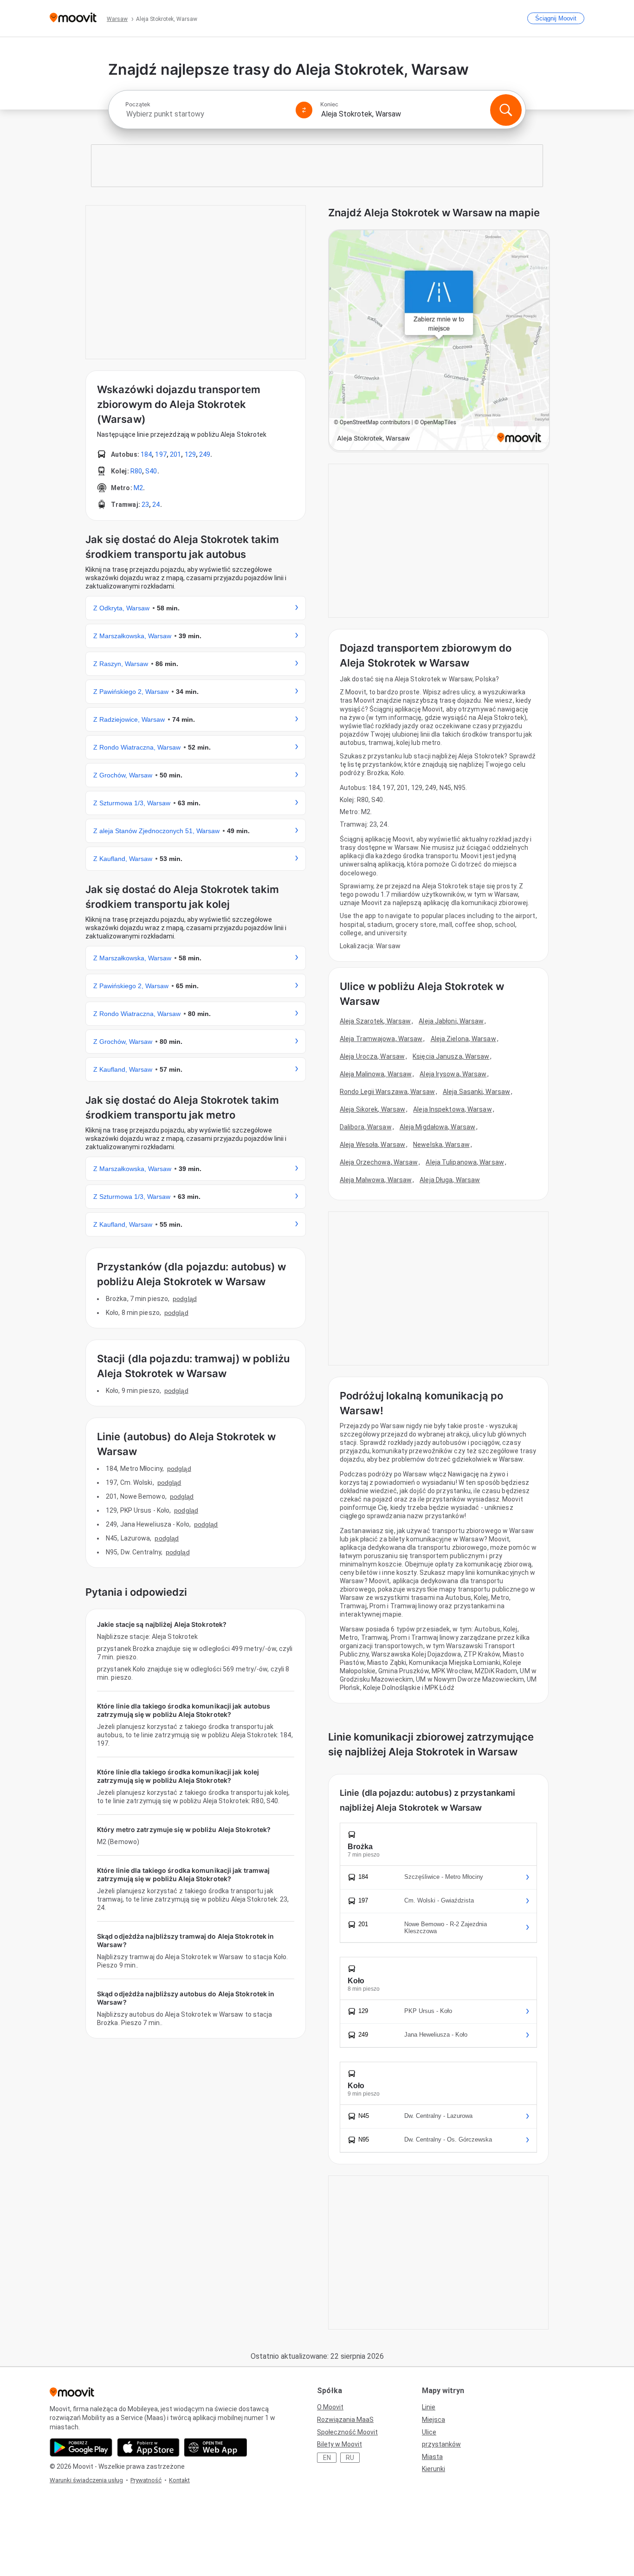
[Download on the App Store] (148, 2447)
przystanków (441, 2444)
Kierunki (433, 2469)
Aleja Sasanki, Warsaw (476, 1092)
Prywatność (146, 2480)
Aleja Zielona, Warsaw (463, 1039)
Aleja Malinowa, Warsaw (376, 1074)
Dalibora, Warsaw (366, 1127)
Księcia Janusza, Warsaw (451, 1056)
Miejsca (433, 2420)
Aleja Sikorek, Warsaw (372, 1109)
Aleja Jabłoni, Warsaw (451, 1021)
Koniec (329, 104)
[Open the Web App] (216, 2447)
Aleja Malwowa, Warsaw (376, 1180)
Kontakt (179, 2480)
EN (327, 2458)
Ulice (429, 2432)
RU (350, 2458)
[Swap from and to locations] (304, 110)
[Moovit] (73, 18)
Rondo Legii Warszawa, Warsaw (387, 1092)
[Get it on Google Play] (81, 2447)
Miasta (432, 2457)
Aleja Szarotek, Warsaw (375, 1021)
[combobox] (207, 114)
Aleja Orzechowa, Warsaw (379, 1162)
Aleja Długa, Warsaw (450, 1180)
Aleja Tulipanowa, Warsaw (465, 1162)
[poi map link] (439, 341)
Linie (429, 2407)
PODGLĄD (185, 1299)
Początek (138, 104)
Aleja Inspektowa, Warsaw (452, 1109)
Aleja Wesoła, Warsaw (372, 1145)
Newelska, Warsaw (441, 1145)
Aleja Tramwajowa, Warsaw (381, 1039)
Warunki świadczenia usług (86, 2480)
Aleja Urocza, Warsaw (372, 1056)
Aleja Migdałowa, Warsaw (437, 1127)
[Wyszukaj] (506, 110)
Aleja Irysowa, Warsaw (453, 1074)
